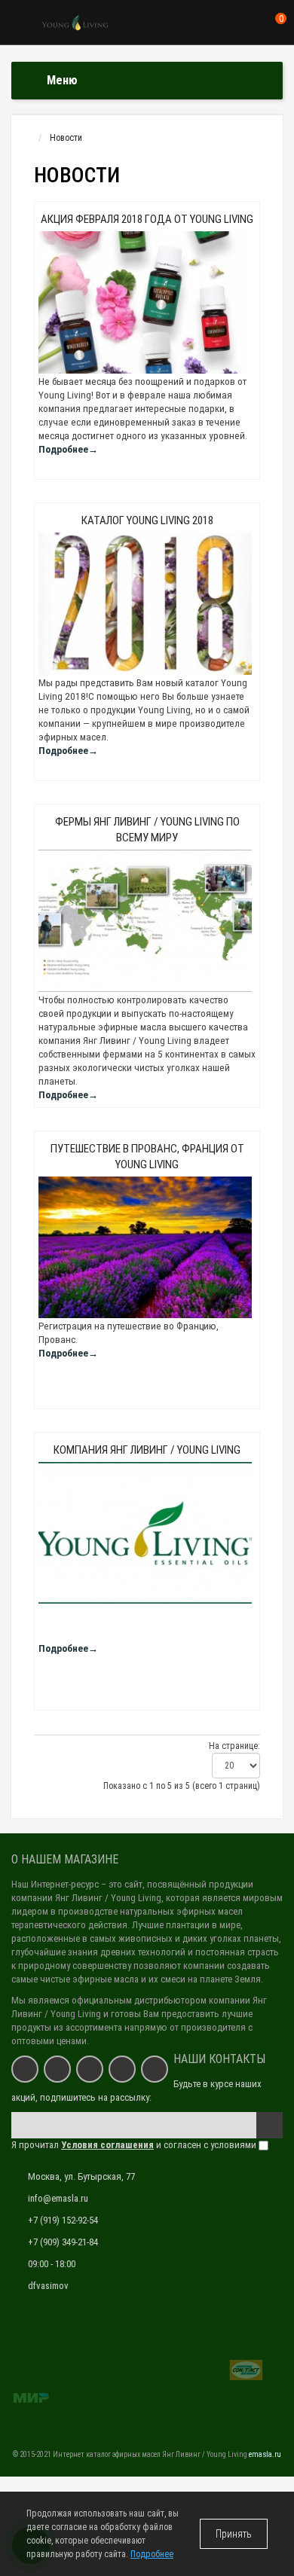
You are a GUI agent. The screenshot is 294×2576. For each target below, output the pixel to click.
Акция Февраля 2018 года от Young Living (147, 219)
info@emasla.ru (58, 2198)
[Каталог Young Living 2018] (147, 604)
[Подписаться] (269, 2125)
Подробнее (152, 2554)
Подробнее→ (68, 449)
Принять (234, 2534)
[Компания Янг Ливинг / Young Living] (147, 1533)
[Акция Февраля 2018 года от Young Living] (147, 303)
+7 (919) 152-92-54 (63, 2220)
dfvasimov (48, 2286)
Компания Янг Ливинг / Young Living (147, 1450)
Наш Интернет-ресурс (55, 1884)
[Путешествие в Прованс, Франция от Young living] (147, 1247)
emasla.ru (265, 2454)
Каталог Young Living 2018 (147, 520)
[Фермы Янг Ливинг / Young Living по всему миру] (147, 921)
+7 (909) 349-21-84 (63, 2242)
